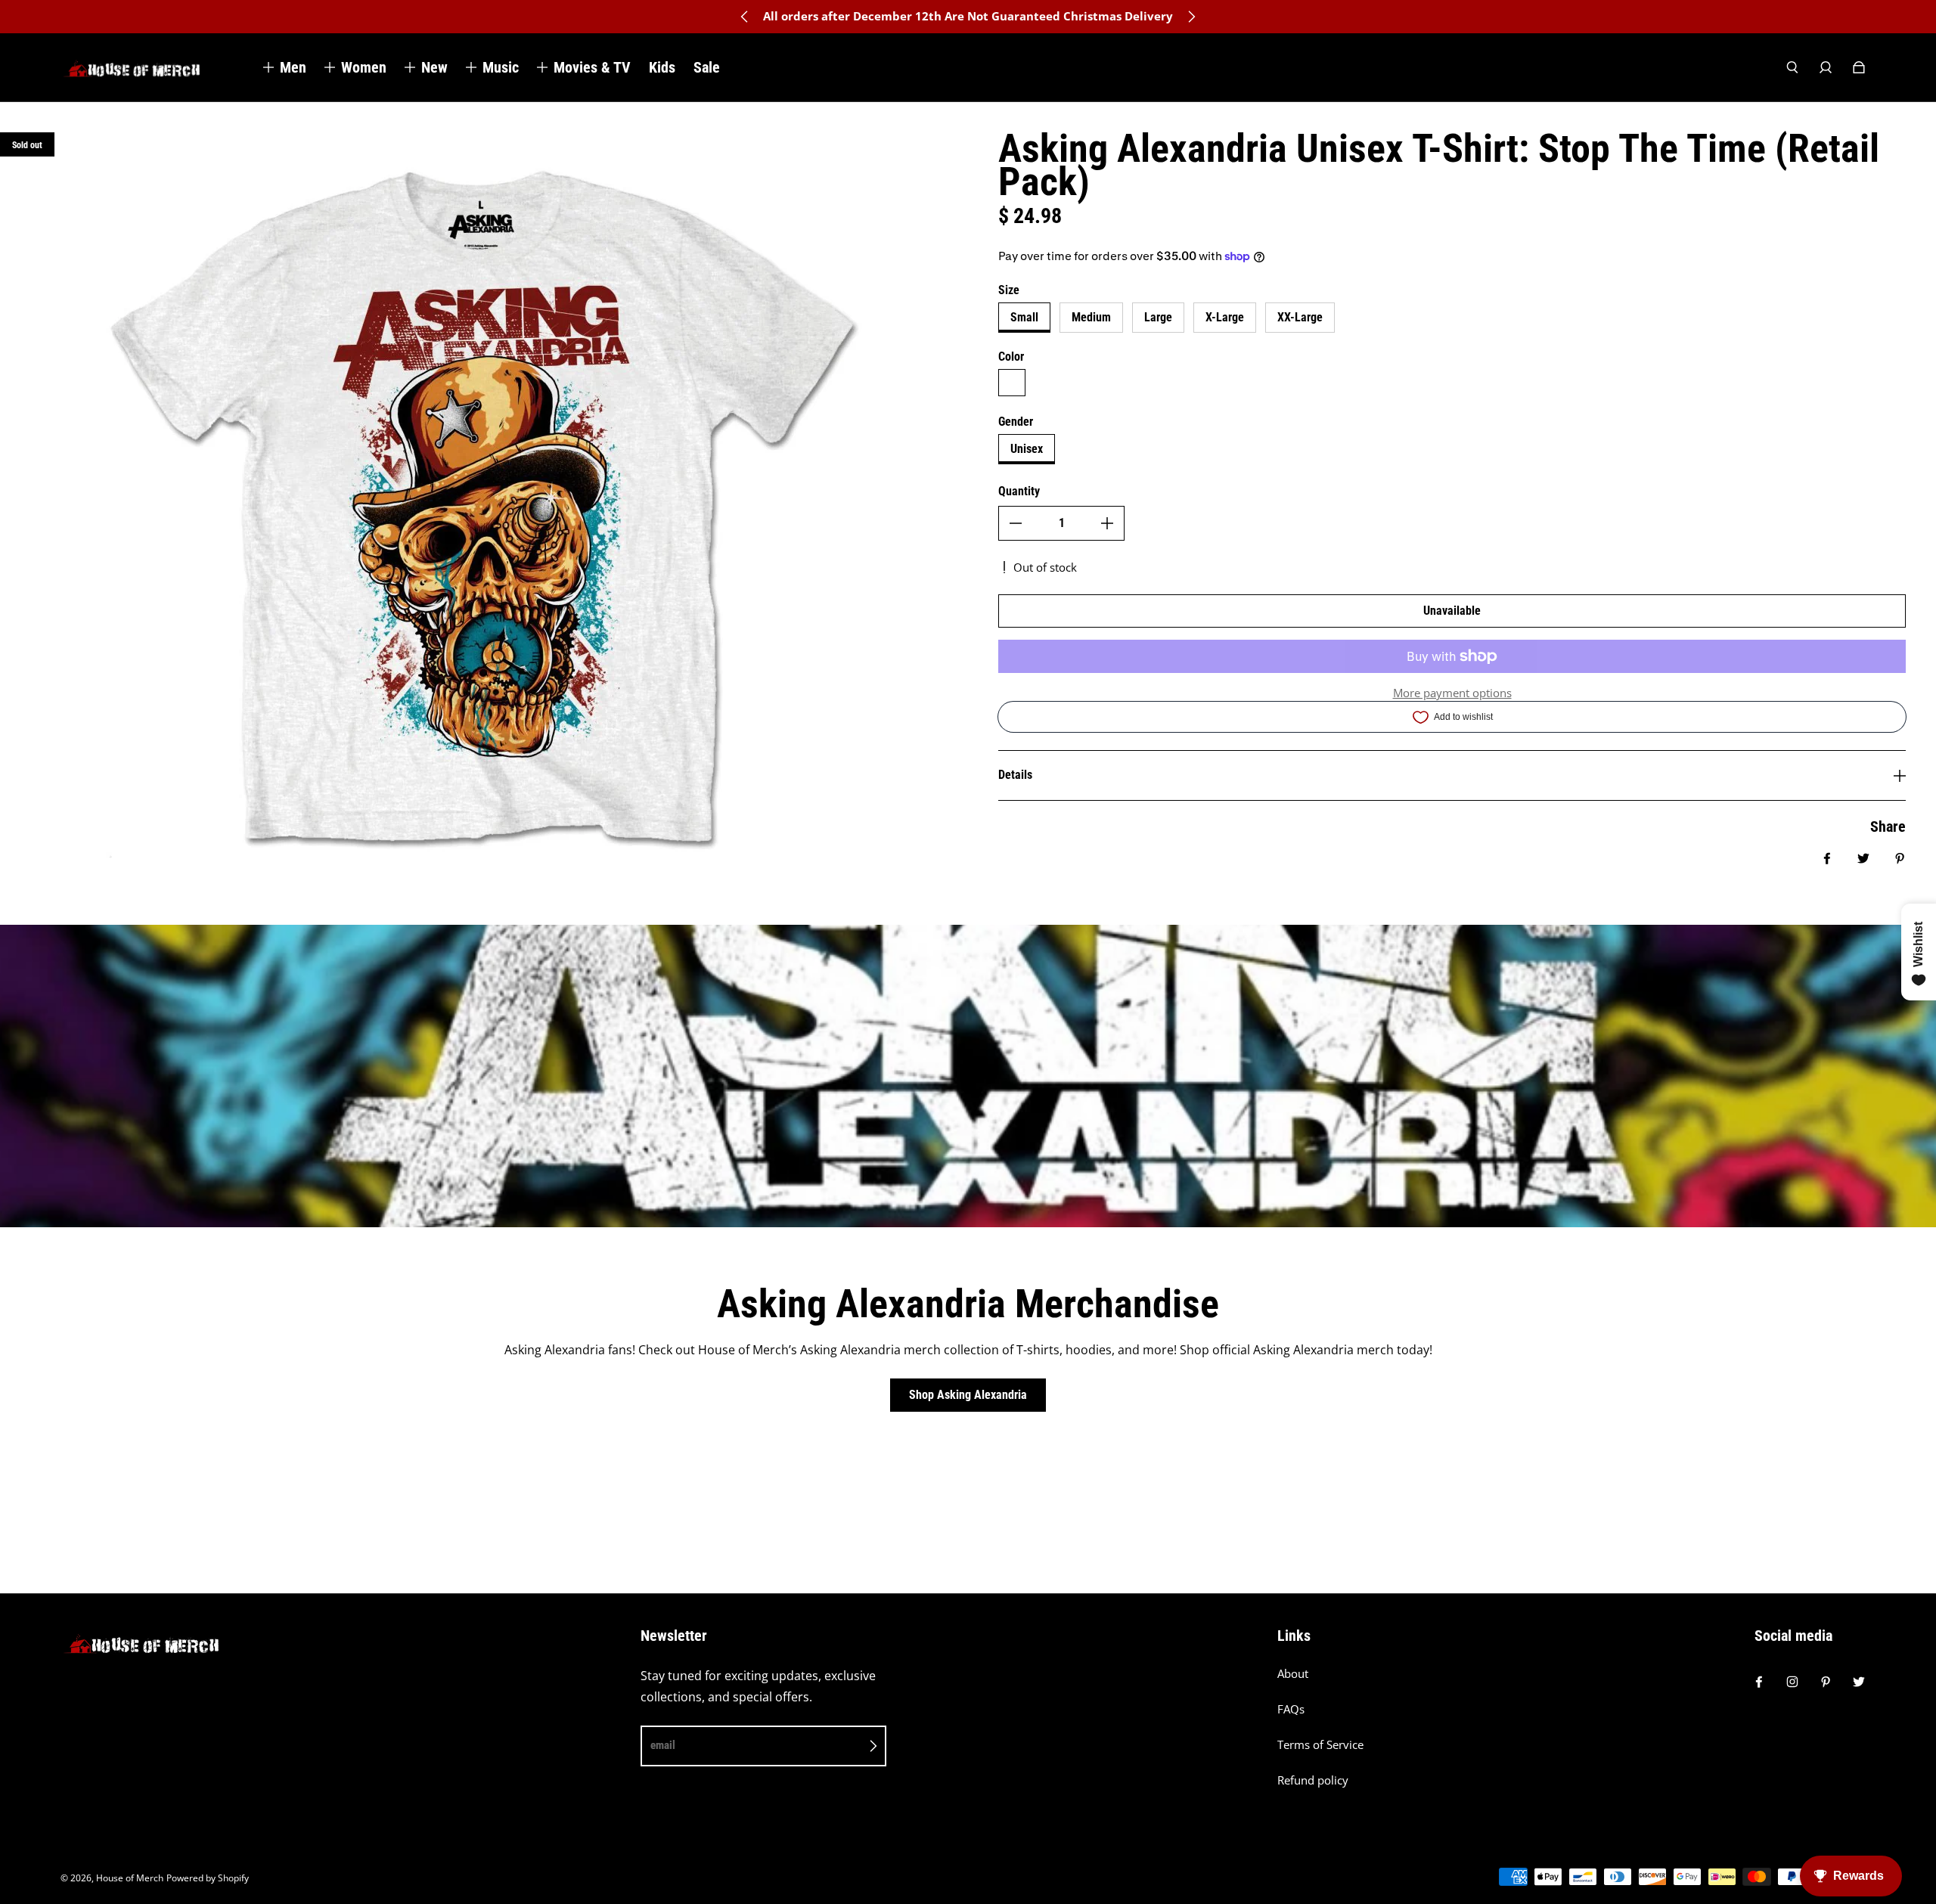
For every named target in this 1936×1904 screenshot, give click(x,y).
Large (1158, 317)
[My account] (1826, 67)
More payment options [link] (1452, 693)
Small (1024, 317)
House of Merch (130, 1878)
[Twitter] (1859, 1682)
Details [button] (1015, 775)
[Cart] (1859, 67)
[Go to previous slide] (745, 17)
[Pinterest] (1826, 1682)
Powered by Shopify (208, 1878)
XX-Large (1300, 317)
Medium (1091, 317)
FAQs (1291, 1709)
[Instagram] (1792, 1682)
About (1293, 1674)
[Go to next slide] (1191, 17)
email (663, 1745)
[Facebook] (1759, 1682)
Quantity (1019, 491)
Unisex (1027, 449)
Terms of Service (1320, 1745)
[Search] (1792, 67)
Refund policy (1313, 1780)
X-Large (1225, 317)
